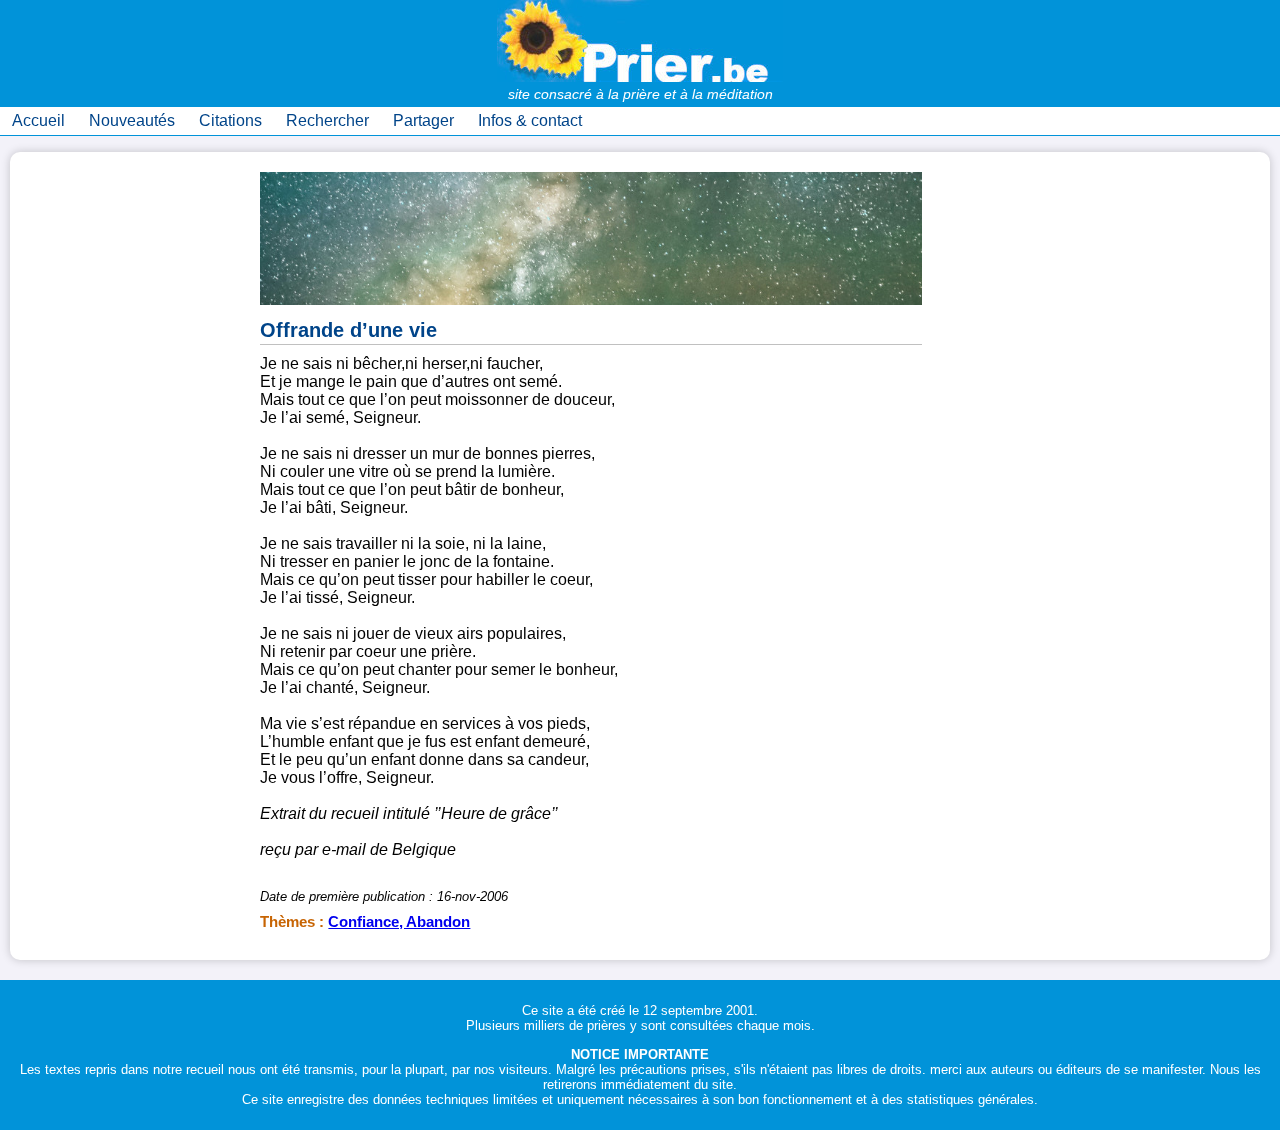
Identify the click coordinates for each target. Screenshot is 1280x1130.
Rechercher (327, 120)
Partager (423, 120)
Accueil (38, 120)
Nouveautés (132, 120)
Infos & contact (530, 120)
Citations (230, 120)
